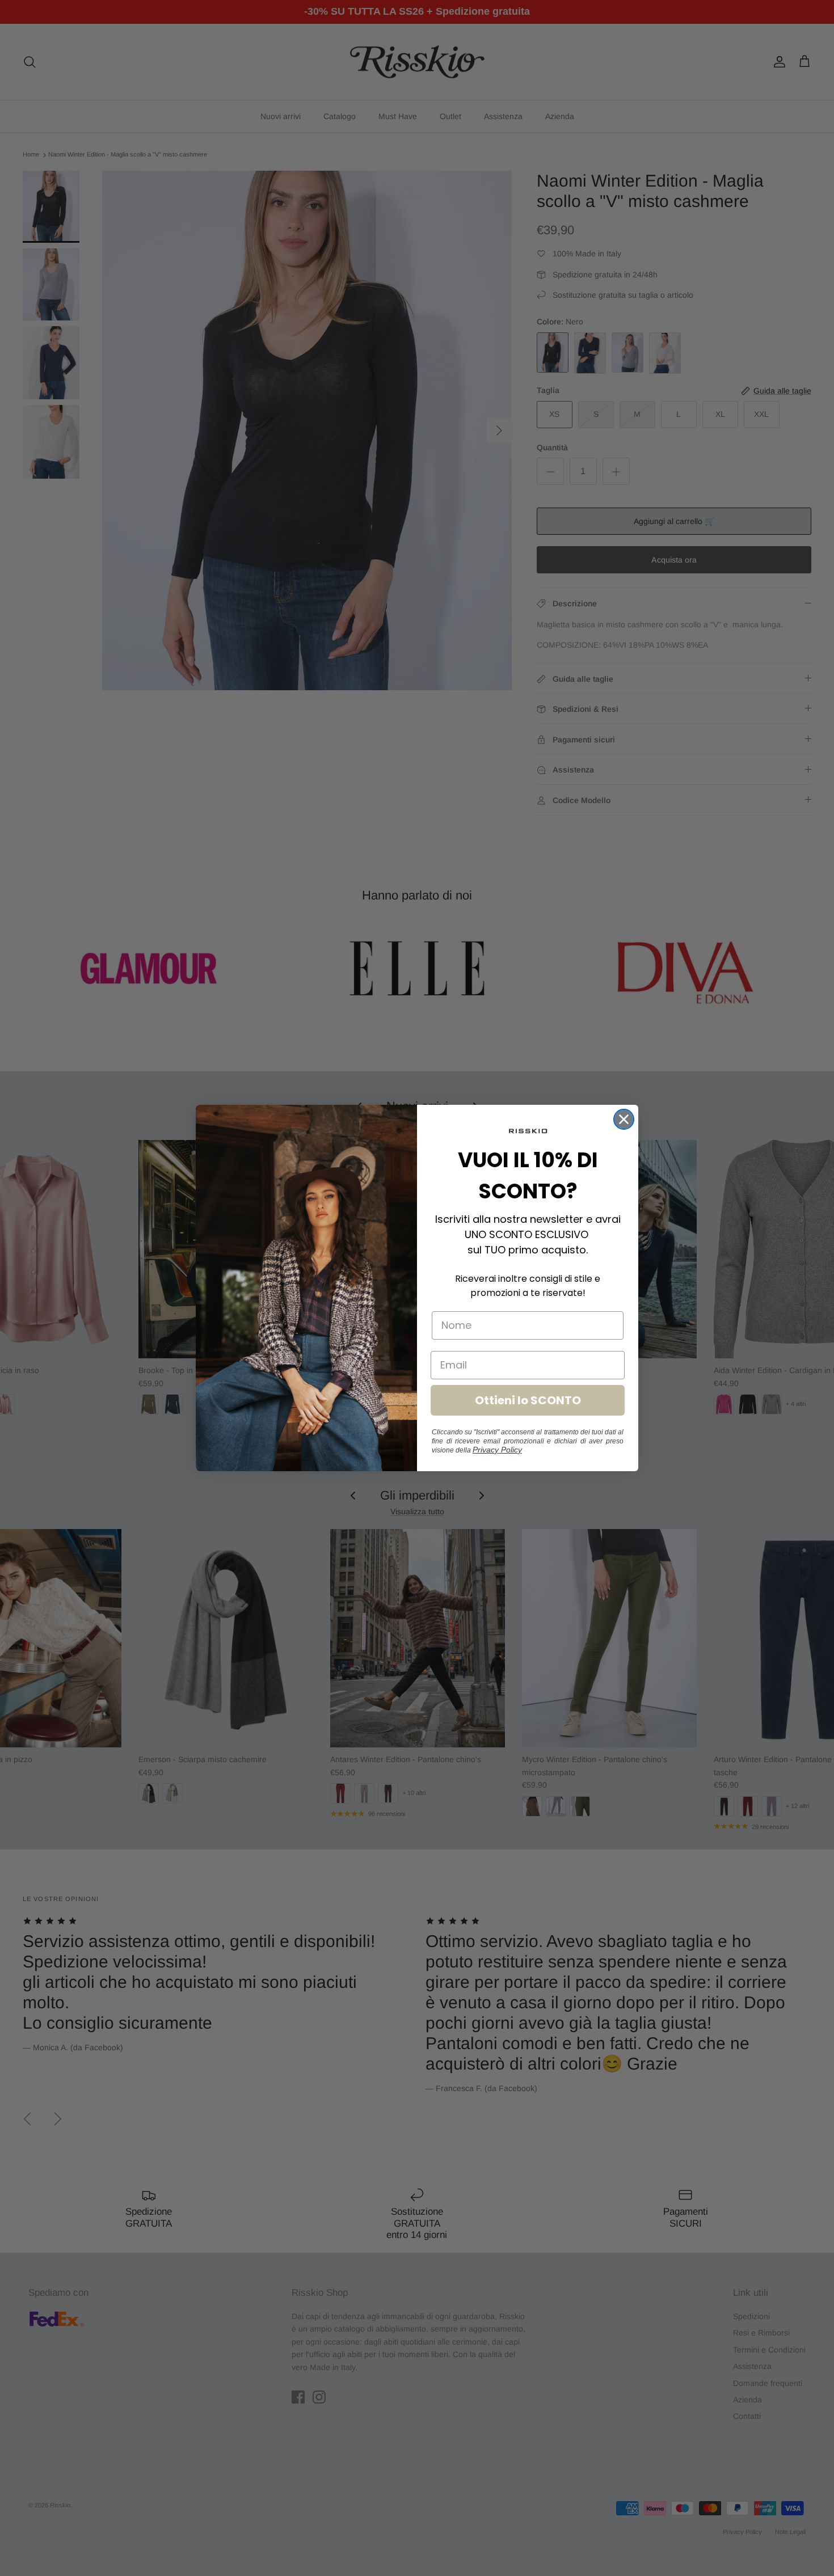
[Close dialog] (624, 1119)
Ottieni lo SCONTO (528, 1400)
